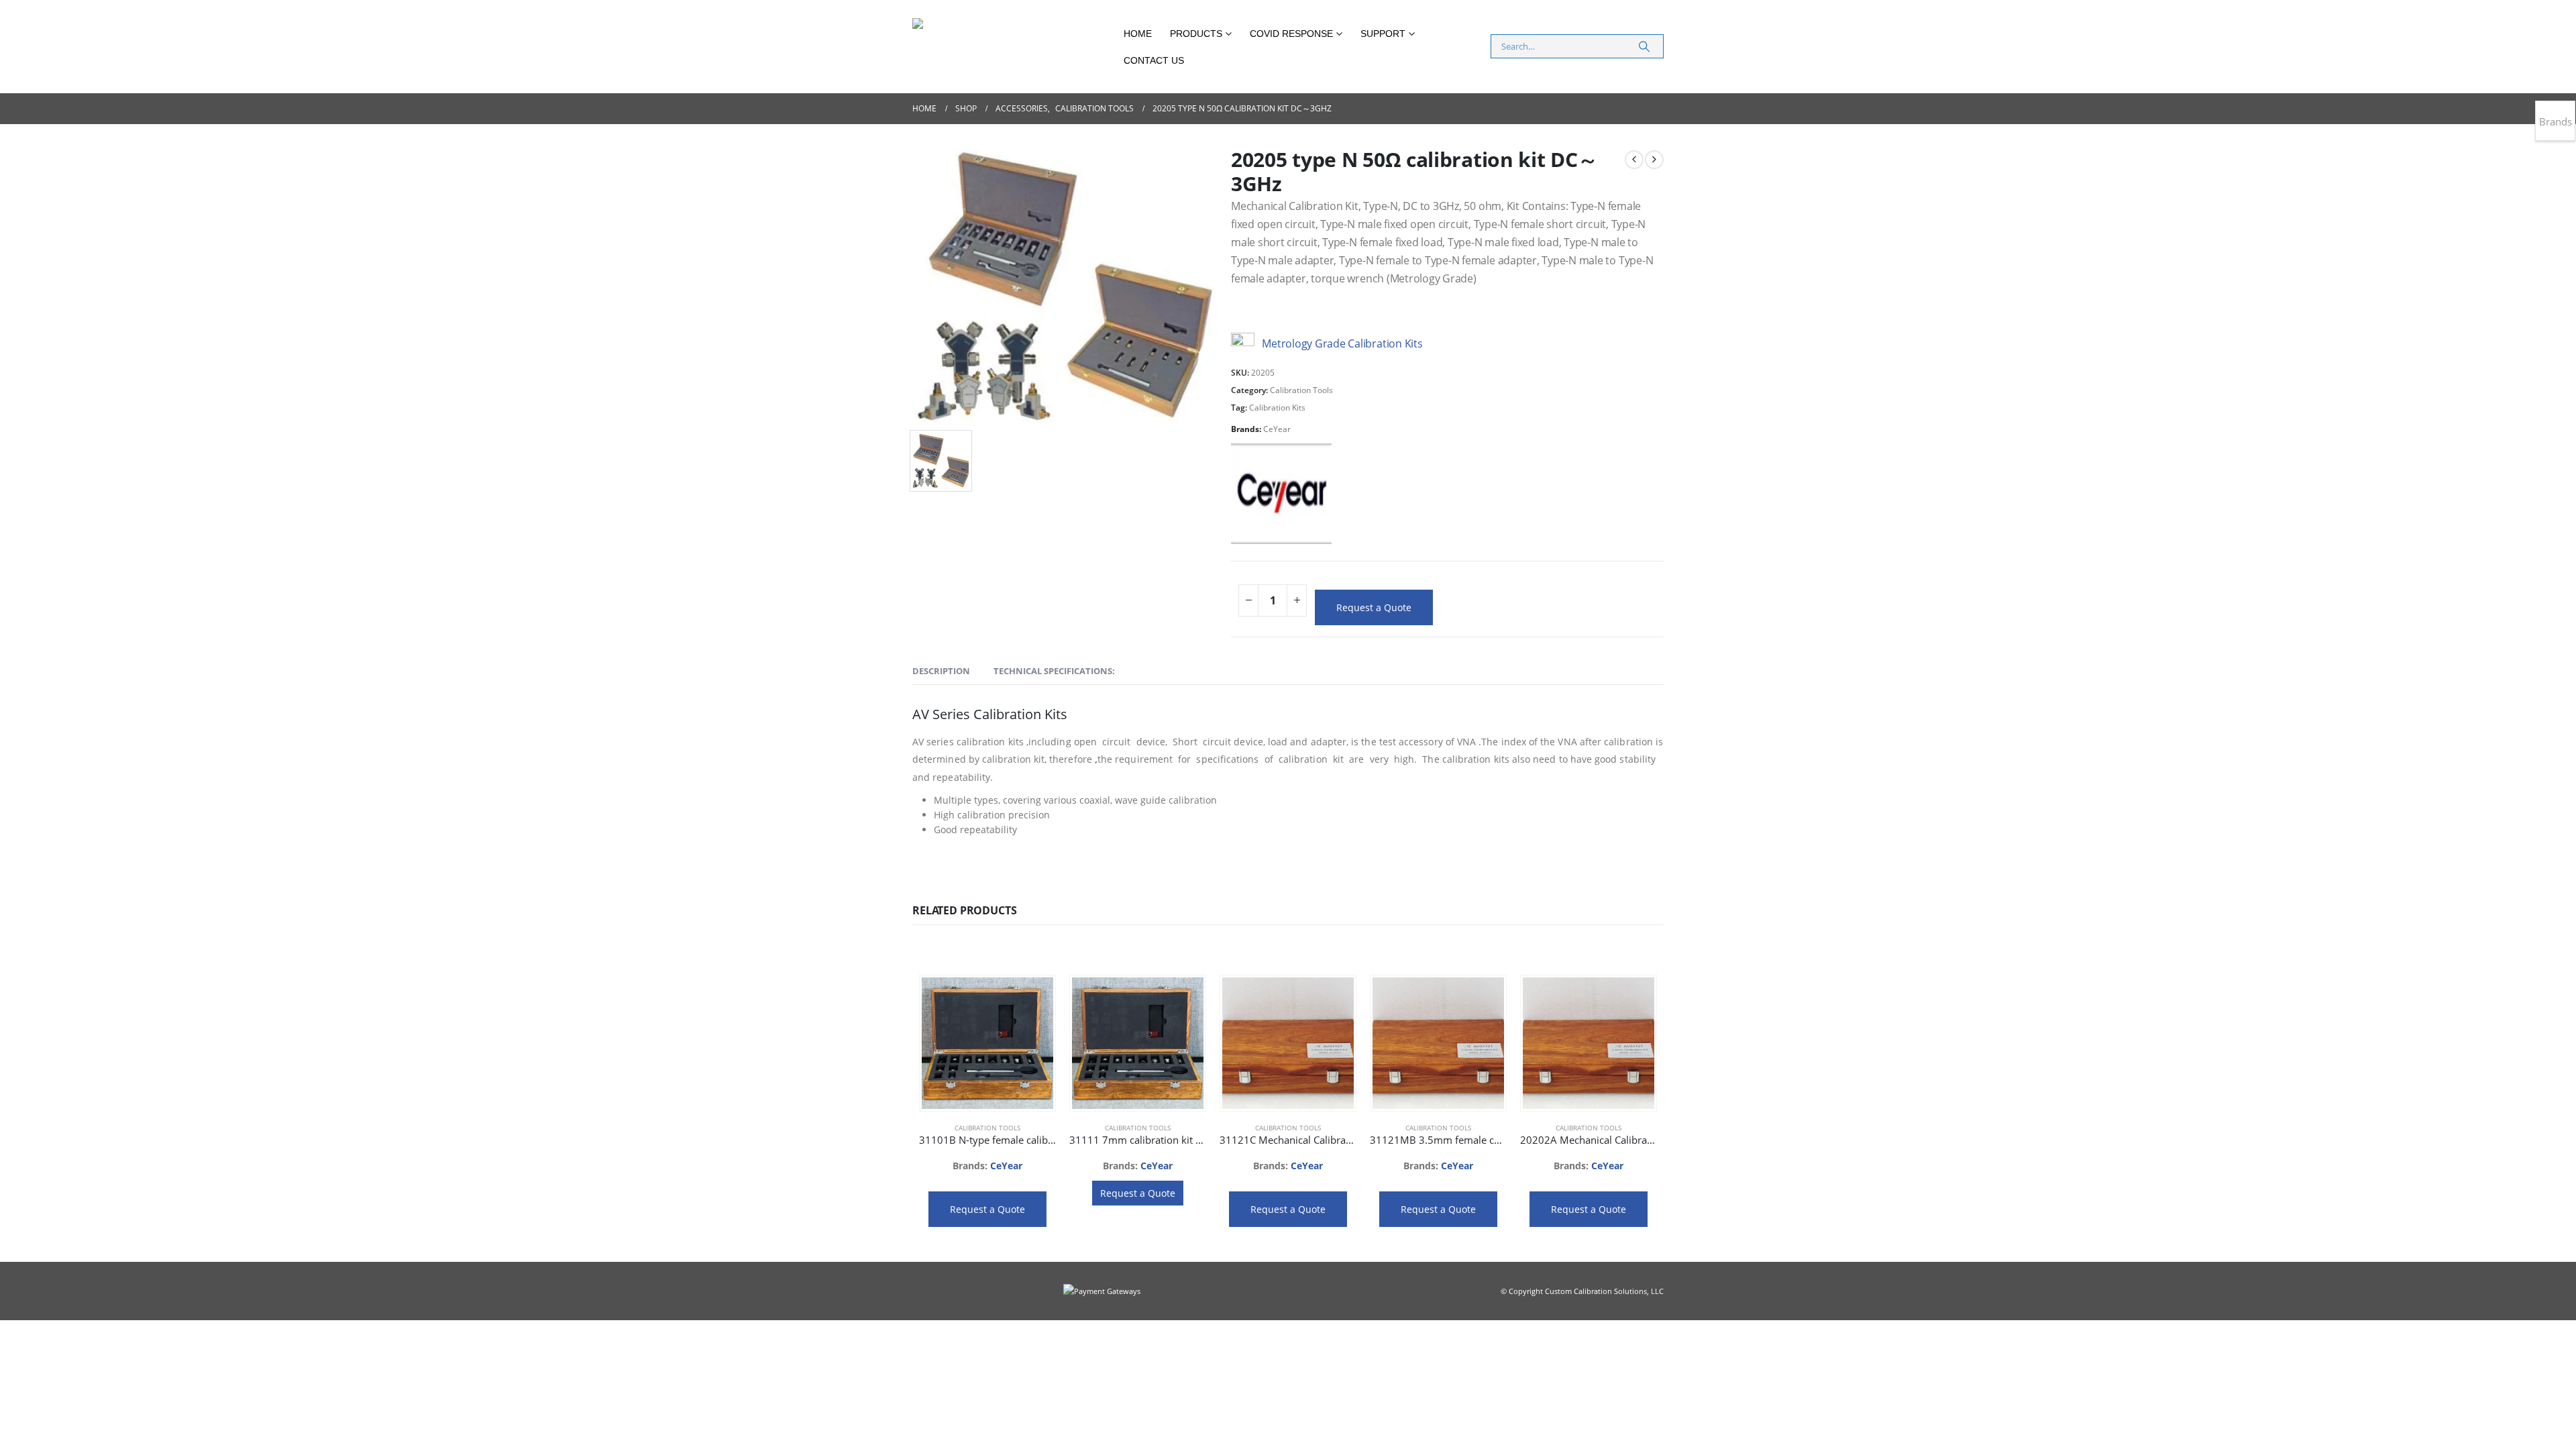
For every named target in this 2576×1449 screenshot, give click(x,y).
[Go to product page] (987, 1043)
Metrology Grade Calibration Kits (1341, 343)
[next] (1654, 160)
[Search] (1644, 46)
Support (1383, 34)
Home (1138, 34)
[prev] (1634, 160)
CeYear (1277, 429)
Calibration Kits (1277, 408)
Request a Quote (1374, 607)
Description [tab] (941, 671)
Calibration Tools (1301, 390)
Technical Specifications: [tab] (1054, 671)
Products (1196, 34)
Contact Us (1154, 60)
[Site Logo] (1013, 47)
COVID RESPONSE (1291, 34)
